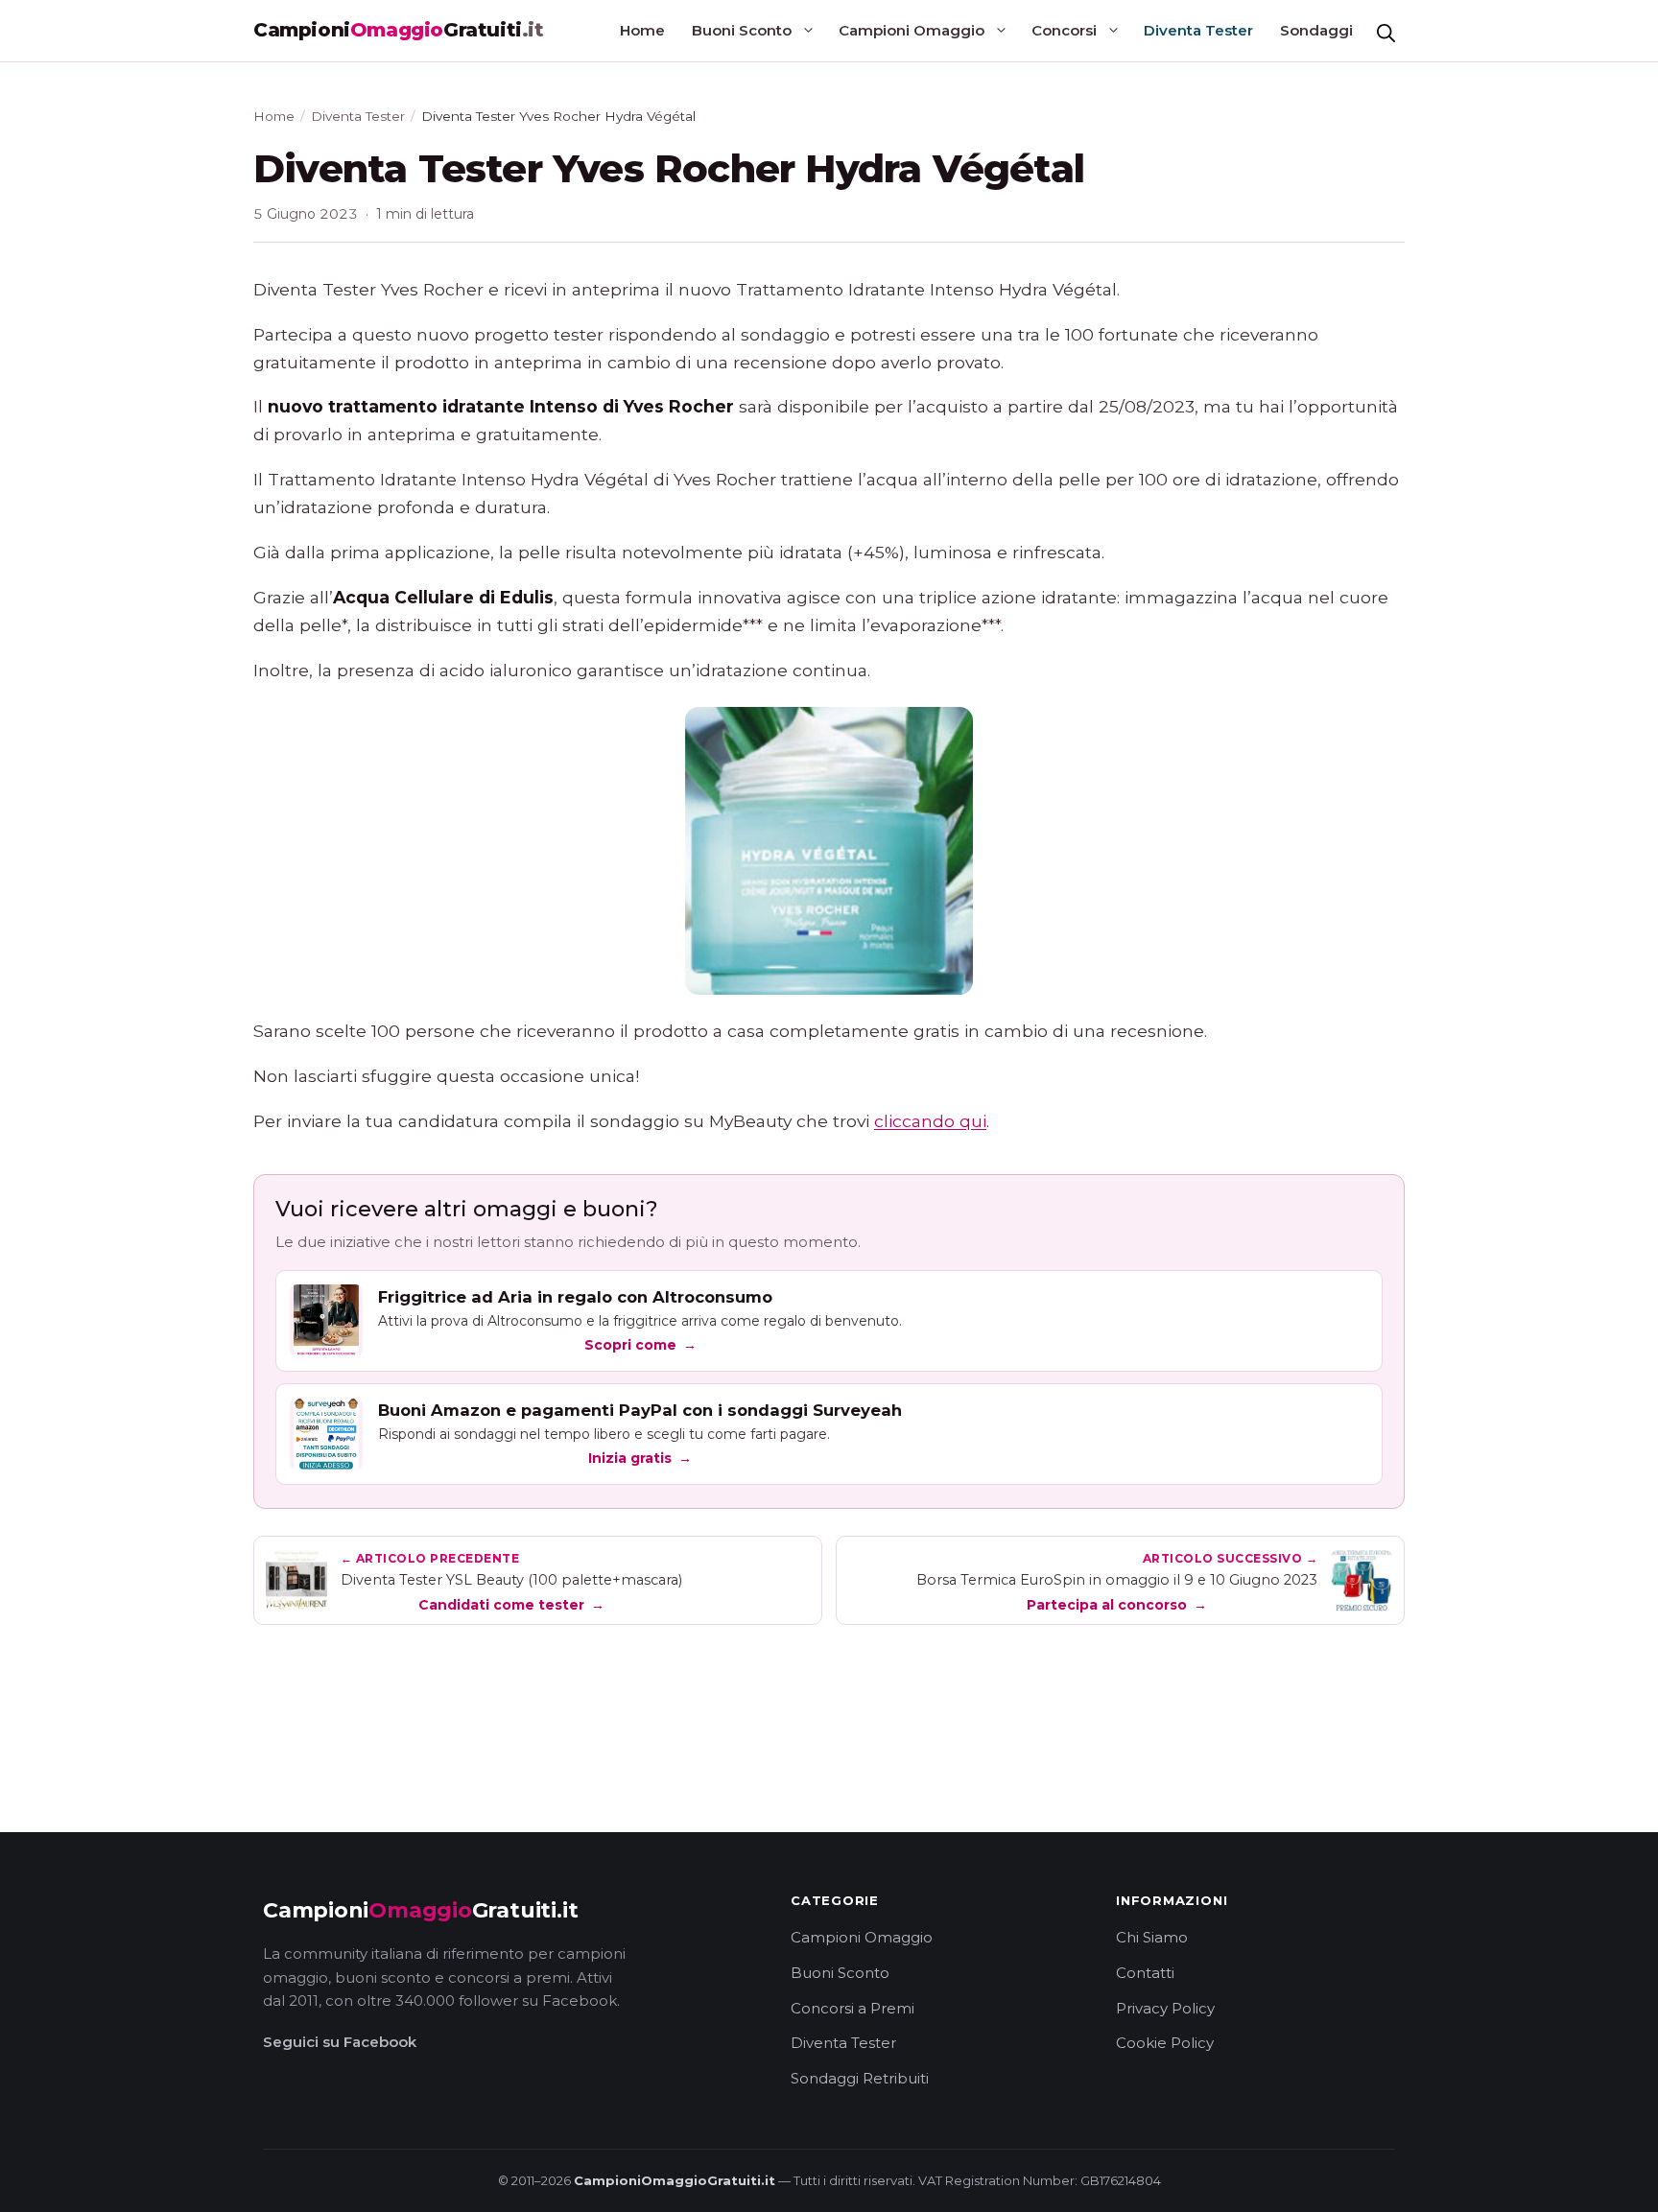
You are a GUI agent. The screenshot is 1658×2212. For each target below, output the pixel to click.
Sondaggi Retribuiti (860, 2078)
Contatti (1145, 1973)
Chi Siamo (1152, 1937)
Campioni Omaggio (912, 30)
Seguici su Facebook (340, 2042)
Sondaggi (1316, 30)
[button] (1386, 31)
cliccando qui (930, 1121)
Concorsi (1064, 30)
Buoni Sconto (742, 30)
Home (642, 30)
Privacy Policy (1165, 2008)
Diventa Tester (1198, 30)
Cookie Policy (1165, 2043)
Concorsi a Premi (853, 2008)
